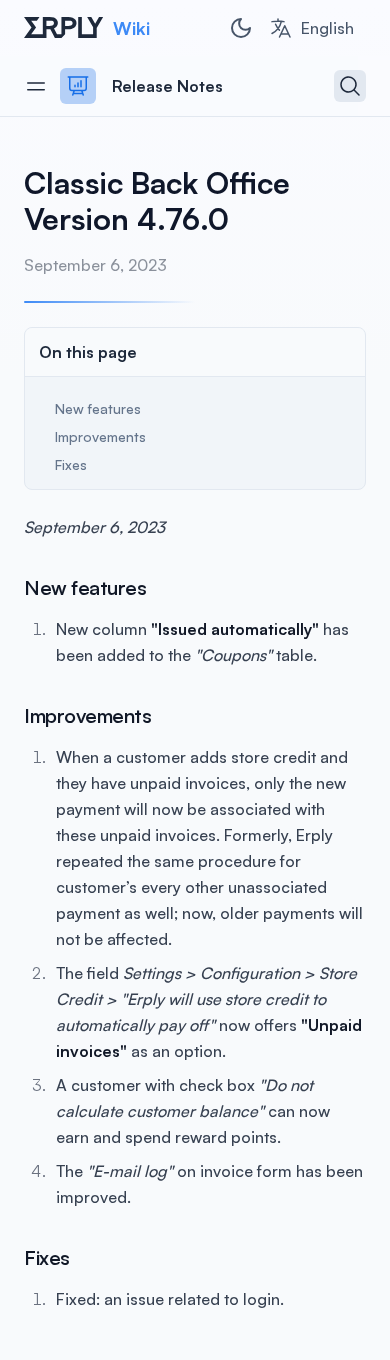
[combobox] (311, 28)
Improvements (100, 436)
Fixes (71, 464)
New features (98, 408)
